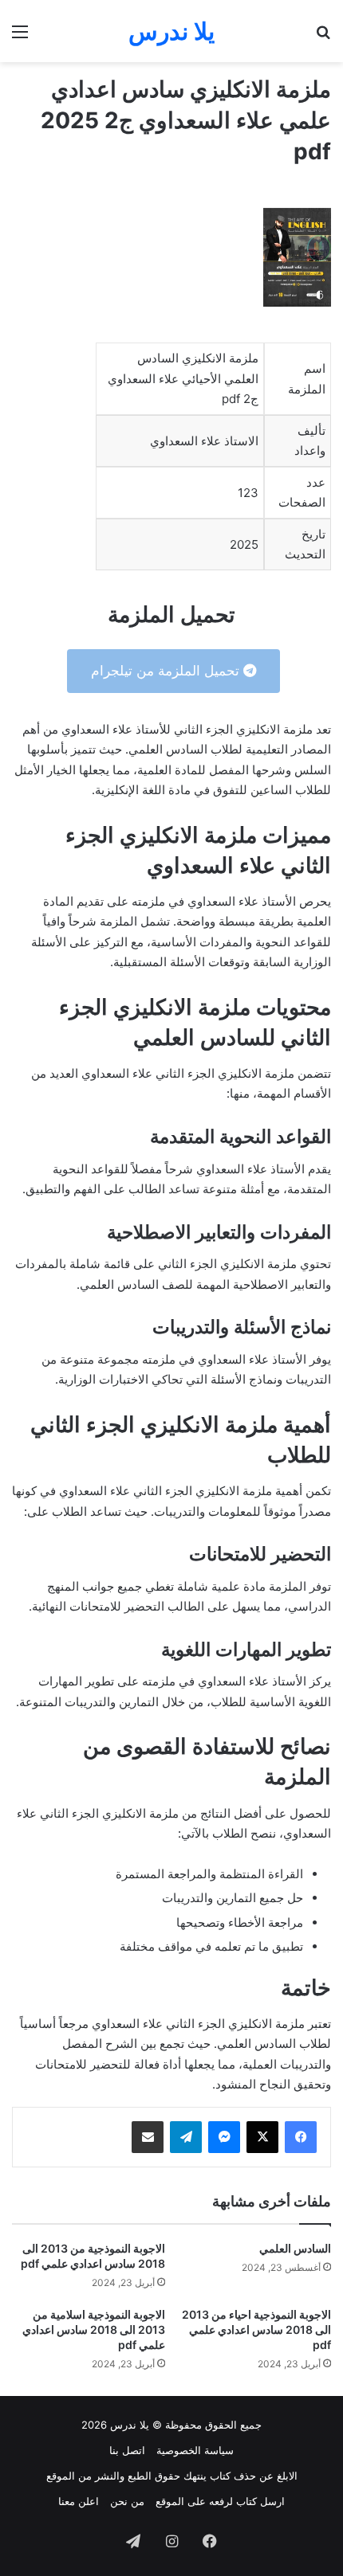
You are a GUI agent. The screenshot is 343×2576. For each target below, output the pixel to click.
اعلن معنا (79, 2501)
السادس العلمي (295, 2248)
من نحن (127, 2501)
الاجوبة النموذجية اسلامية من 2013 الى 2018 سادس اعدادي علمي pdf (94, 2329)
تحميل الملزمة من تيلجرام (167, 671)
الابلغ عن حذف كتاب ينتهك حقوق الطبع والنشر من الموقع (172, 2476)
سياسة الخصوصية (195, 2450)
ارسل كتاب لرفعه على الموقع (220, 2501)
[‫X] (262, 2137)
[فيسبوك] (301, 2137)
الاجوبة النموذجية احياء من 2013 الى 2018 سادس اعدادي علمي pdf (256, 2329)
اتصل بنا (127, 2450)
